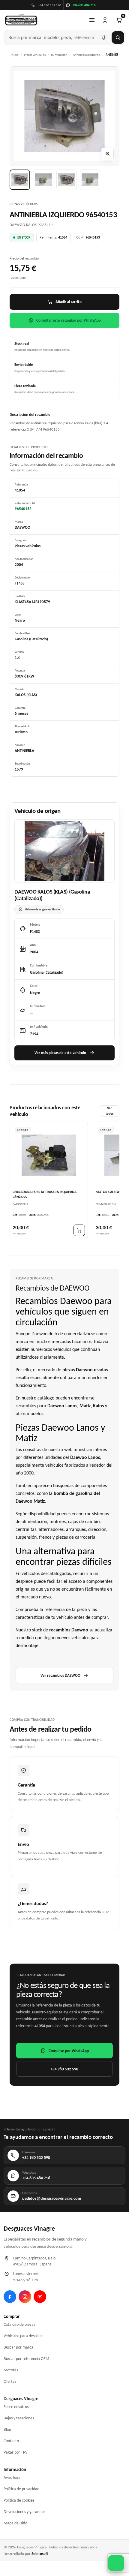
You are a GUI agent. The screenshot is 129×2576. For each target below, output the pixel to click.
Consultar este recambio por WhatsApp (69, 320)
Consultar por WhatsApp (69, 2051)
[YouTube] (40, 2297)
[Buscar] (118, 38)
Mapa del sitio (15, 2523)
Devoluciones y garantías (24, 2512)
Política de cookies (19, 2500)
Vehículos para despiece (24, 2336)
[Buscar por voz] (103, 38)
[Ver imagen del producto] (20, 180)
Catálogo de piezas (19, 2324)
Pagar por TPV (16, 2452)
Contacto (11, 2441)
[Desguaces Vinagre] (21, 20)
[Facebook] (10, 2297)
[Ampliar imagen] (107, 154)
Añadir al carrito (69, 302)
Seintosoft (40, 2554)
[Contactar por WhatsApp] (116, 2563)
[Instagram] (25, 2297)
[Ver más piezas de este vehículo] (64, 851)
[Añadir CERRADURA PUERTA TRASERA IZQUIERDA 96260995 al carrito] (79, 1230)
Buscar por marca (18, 2347)
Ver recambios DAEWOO (60, 1675)
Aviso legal (12, 2477)
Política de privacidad (21, 2489)
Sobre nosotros (16, 2407)
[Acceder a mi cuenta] (105, 20)
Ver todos (109, 1111)
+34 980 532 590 (64, 2069)
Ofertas (10, 2381)
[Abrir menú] (92, 20)
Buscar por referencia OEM (26, 2359)
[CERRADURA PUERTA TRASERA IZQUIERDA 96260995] (49, 1155)
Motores (11, 2370)
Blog (7, 2429)
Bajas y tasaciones (19, 2418)
